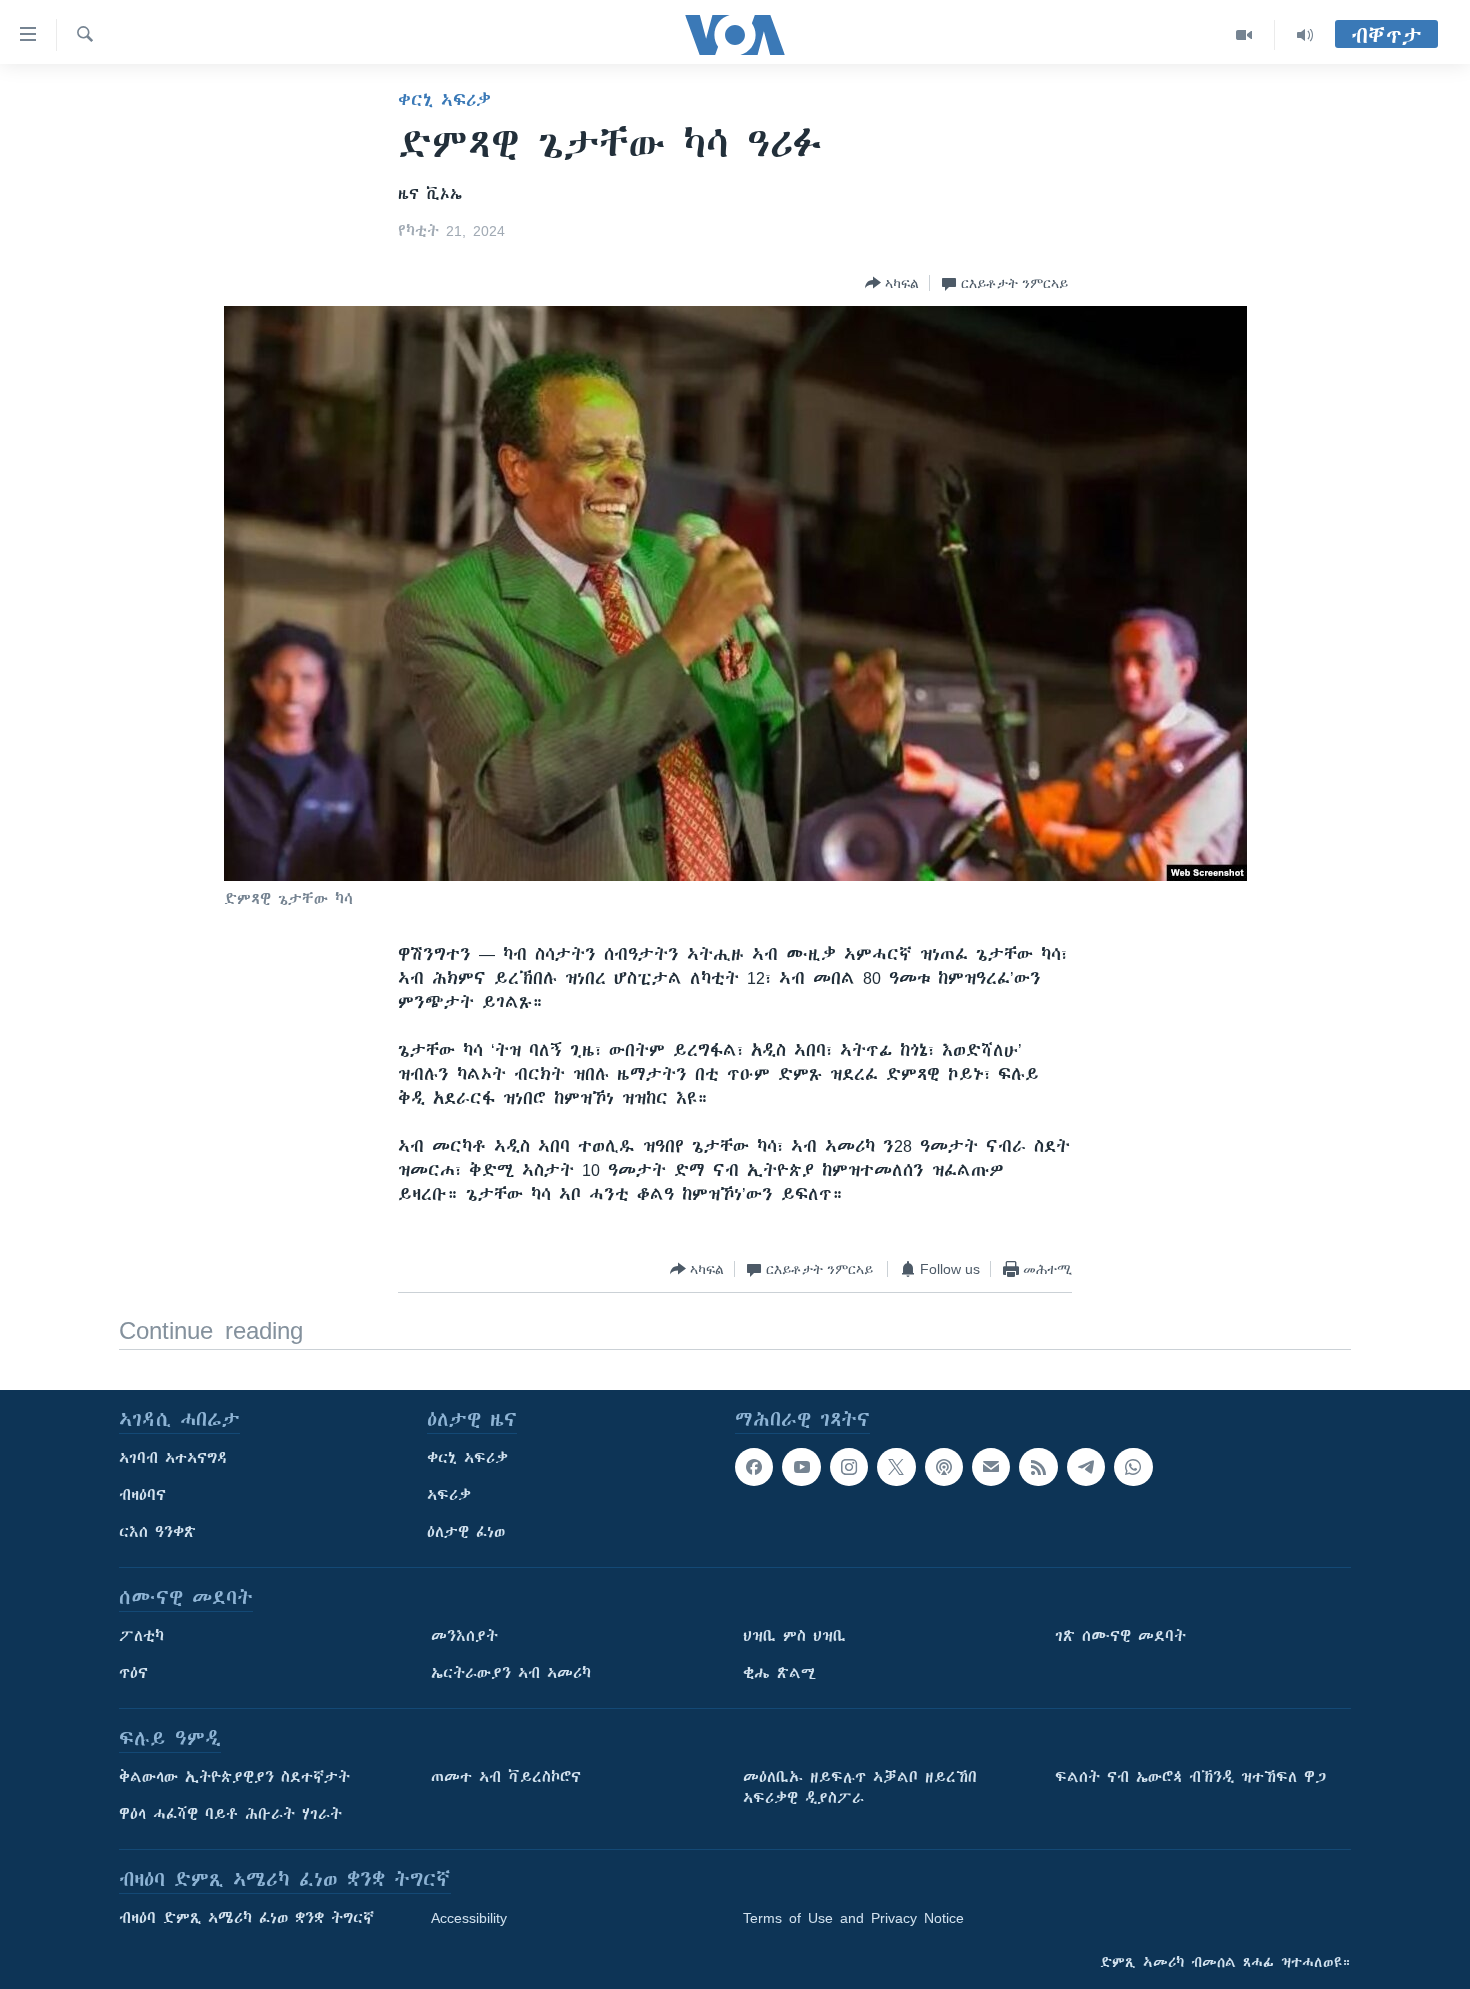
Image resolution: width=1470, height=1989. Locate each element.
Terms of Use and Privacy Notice (853, 1918)
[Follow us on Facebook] (754, 1467)
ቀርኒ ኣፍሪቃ (444, 100)
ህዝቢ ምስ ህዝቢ (794, 1636)
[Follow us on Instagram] (849, 1467)
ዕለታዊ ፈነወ (466, 1532)
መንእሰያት (464, 1636)
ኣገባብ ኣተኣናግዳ (173, 1458)
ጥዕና (133, 1673)
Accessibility (469, 1918)
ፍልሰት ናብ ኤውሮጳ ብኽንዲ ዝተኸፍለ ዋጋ (1190, 1777)
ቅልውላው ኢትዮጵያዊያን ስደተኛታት (234, 1777)
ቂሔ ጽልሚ (779, 1673)
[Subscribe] (991, 1467)
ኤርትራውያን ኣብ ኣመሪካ (511, 1673)
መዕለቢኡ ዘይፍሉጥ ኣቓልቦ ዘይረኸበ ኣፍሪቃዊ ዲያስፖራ (860, 1787)
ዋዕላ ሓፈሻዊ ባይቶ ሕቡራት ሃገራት (230, 1814)
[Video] (1244, 35)
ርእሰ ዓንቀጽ (157, 1532)
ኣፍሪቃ (449, 1495)
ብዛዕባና (142, 1495)
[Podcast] (944, 1467)
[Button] (892, 283)
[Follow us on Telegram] (1086, 1467)
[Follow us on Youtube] (801, 1467)
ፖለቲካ (141, 1636)
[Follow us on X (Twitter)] (896, 1467)
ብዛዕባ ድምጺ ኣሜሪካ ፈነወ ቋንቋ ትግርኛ (246, 1918)
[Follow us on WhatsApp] (1133, 1467)
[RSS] (1038, 1467)
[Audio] (1305, 35)
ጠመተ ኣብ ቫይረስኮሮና (506, 1777)
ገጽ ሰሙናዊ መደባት (1120, 1636)
